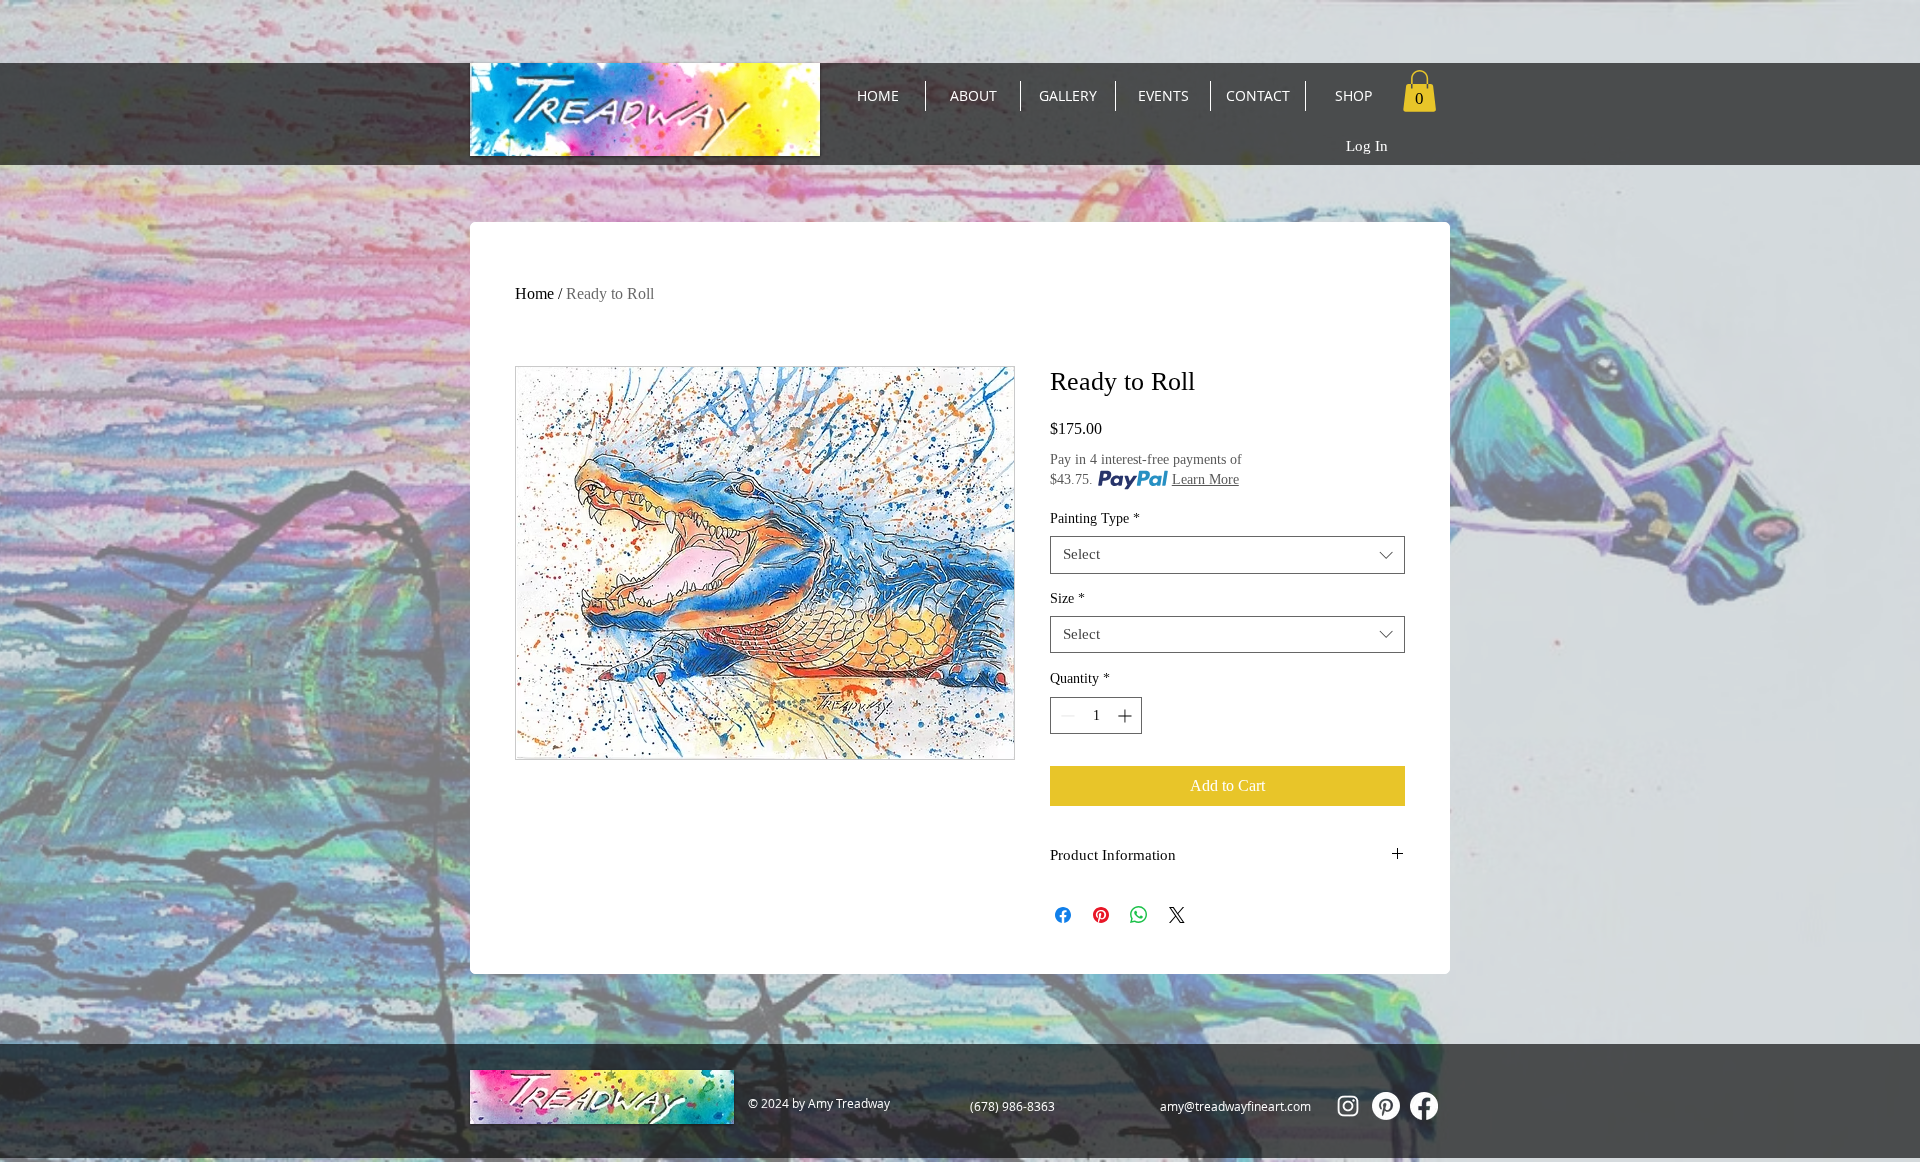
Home (534, 293)
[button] (1419, 91)
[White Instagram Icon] (1348, 1106)
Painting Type (1095, 518)
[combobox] (1227, 555)
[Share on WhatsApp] (1139, 915)
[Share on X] (1177, 915)
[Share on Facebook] (1063, 915)
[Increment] (1126, 715)
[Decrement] (1065, 715)
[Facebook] (1424, 1106)
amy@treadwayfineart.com (1235, 1106)
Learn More (1205, 479)
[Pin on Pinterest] (1101, 915)
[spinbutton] (1096, 715)
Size (1067, 598)
